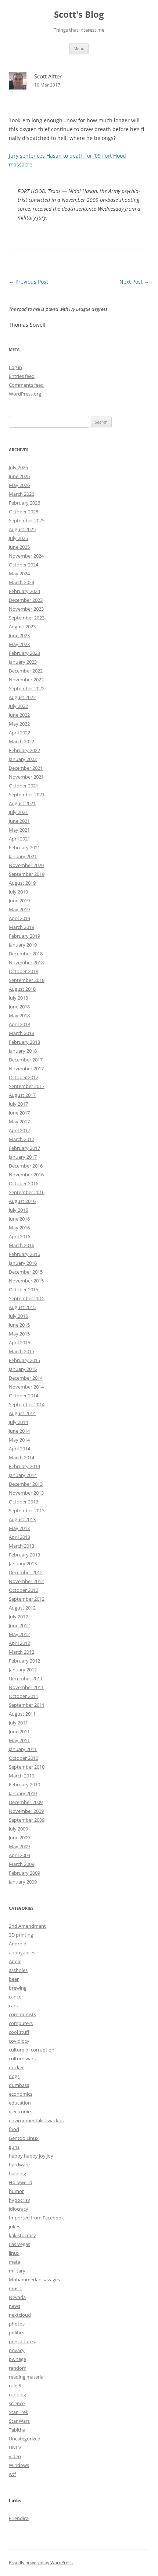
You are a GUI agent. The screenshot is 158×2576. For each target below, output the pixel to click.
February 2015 (24, 1360)
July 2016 (18, 1210)
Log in (15, 367)
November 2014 (26, 1387)
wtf (12, 2474)
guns (14, 2147)
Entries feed (22, 376)
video (15, 2456)
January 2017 (23, 1157)
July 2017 (18, 1104)
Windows (19, 2465)
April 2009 (19, 1855)
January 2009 (23, 1882)
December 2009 (26, 1802)
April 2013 (19, 1537)
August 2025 (22, 529)
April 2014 (19, 1449)
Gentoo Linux (24, 2138)
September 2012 (27, 1599)
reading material (27, 2377)
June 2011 (19, 1731)
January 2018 (23, 1051)
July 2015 (18, 1316)
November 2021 (26, 777)
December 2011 (26, 1678)
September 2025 (27, 520)
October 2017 (24, 1077)
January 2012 (23, 1670)
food (14, 2129)
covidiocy (19, 2041)
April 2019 (19, 918)
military (17, 2271)
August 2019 (22, 883)
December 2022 (26, 671)
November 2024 (26, 556)
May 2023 (19, 644)
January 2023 (23, 662)
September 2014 (27, 1404)
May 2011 (19, 1740)
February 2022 (24, 750)
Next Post (134, 282)
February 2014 (24, 1466)
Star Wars (19, 2421)
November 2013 (26, 1493)
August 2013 (22, 1519)
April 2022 (19, 733)
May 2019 (19, 909)
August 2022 (22, 697)
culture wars (22, 2059)
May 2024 (19, 573)
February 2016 (24, 1254)
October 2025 (24, 512)
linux (14, 2253)
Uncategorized (25, 2439)
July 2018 (18, 998)
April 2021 (19, 839)
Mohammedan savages (34, 2280)
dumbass (19, 2085)
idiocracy (19, 2209)
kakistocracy (22, 2235)
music (15, 2288)
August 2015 (22, 1307)
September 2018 (27, 980)
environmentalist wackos (36, 2120)
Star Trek (19, 2412)
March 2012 (21, 1652)
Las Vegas (19, 2244)
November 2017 (26, 1068)
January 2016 (23, 1263)
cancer (16, 1997)
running (17, 2394)
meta (15, 2262)
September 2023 (27, 618)
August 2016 (22, 1201)
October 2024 (24, 565)
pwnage (17, 2359)
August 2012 (22, 1608)
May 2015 (19, 1334)
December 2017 (26, 1060)
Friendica (19, 2518)
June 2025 (19, 547)
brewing (18, 1988)
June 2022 (19, 715)
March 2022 (21, 741)
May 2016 (19, 1228)
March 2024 (21, 582)
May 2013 (19, 1528)
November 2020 (26, 865)
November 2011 (26, 1687)
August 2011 (22, 1714)
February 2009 (24, 1873)
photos (17, 2324)
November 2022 (26, 680)
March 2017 (21, 1139)
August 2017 (22, 1095)
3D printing (21, 1935)
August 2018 (22, 989)
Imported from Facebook (36, 2218)
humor (16, 2191)
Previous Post (28, 282)
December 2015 (26, 1272)
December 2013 (26, 1484)
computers (21, 2023)
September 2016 (27, 1192)
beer (14, 1979)
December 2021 (26, 768)
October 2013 (24, 1502)
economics (21, 2094)
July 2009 (18, 1829)
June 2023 (19, 635)
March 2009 (21, 1864)
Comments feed (26, 385)
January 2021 (23, 856)
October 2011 (24, 1696)
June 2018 (19, 1007)
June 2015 (19, 1325)
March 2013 (21, 1546)
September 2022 (27, 688)
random (18, 2368)
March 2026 (21, 494)
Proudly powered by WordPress (41, 2563)
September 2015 (27, 1298)
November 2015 (26, 1281)
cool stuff (19, 2032)
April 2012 (19, 1643)
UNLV (15, 2447)
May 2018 (19, 1015)
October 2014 (24, 1396)
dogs (14, 2076)
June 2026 (19, 476)
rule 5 (15, 2386)
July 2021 (18, 812)
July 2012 (18, 1617)
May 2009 (19, 1846)
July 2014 (18, 1422)
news (15, 2306)
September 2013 (27, 1510)
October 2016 (24, 1183)
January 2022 (23, 759)
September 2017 (27, 1086)
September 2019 (27, 874)
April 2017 (19, 1130)
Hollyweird (21, 2182)
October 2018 (24, 971)
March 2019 (21, 927)
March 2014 (21, 1457)
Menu (79, 48)
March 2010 (21, 1776)
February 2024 (24, 591)
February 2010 (24, 1784)
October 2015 (24, 1289)
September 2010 (27, 1767)
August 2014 (22, 1413)
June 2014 (19, 1431)
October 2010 (24, 1758)
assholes (18, 1970)
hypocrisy (19, 2200)
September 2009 (27, 1820)
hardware (19, 2165)
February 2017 (24, 1148)
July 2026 (18, 467)
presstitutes (22, 2341)
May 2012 (19, 1634)
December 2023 (26, 600)
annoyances (22, 1952)
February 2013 (24, 1555)
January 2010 (23, 1793)
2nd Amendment (27, 1926)
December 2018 (26, 954)
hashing (17, 2173)
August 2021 (22, 803)
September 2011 (27, 1705)
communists (22, 2014)
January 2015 (23, 1369)
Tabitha (17, 2430)
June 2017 (19, 1113)
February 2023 (24, 653)
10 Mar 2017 (47, 85)
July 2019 (18, 892)
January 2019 (23, 945)
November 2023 (26, 609)
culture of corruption (32, 2050)
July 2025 (18, 538)
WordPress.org (25, 394)
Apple (15, 1961)
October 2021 (24, 786)
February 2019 (24, 936)
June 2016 (19, 1219)
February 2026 (24, 503)
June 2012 (19, 1625)
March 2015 (21, 1351)
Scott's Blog (79, 15)
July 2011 (18, 1723)
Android (18, 1944)
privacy (17, 2350)
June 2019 (19, 901)
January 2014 (23, 1475)
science (17, 2403)
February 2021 (24, 847)
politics (17, 2333)
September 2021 (27, 794)
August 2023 (22, 627)
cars (13, 2005)
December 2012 (26, 1572)
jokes (15, 2226)
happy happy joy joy (31, 2156)
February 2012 (24, 1661)
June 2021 (19, 821)
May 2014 (19, 1440)
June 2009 (19, 1838)
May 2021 (19, 830)
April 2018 (19, 1024)
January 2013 (23, 1564)
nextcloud (20, 2315)
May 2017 (19, 1122)
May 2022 (19, 724)
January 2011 (23, 1749)
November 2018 (26, 962)
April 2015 (19, 1343)
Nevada (17, 2297)
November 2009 (26, 1811)
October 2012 (24, 1590)
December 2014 (26, 1378)
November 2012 (26, 1581)
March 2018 (21, 1033)
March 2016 (21, 1245)
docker (16, 2067)
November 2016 (26, 1175)
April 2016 (19, 1236)
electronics (21, 2112)
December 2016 (26, 1166)
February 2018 (24, 1042)
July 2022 (18, 706)
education (20, 2103)
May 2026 (19, 485)
